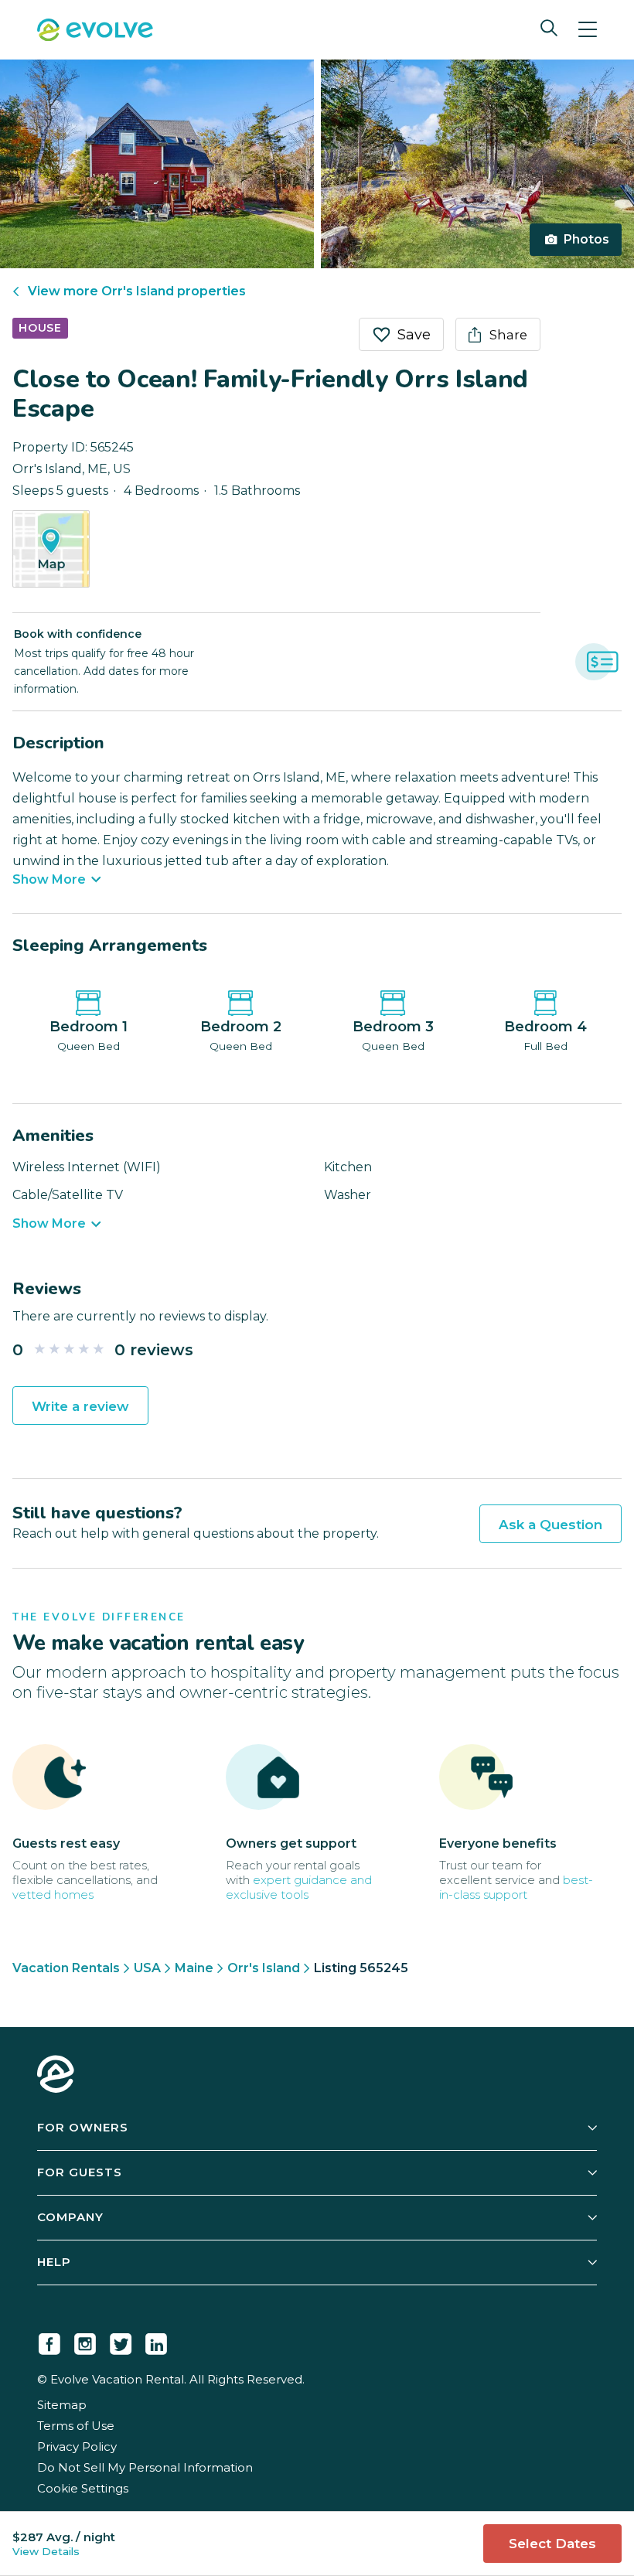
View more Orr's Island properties (137, 291)
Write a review (80, 1406)
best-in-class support (516, 1887)
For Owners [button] (83, 2127)
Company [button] (70, 2217)
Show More (49, 880)
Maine (194, 1968)
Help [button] (54, 2262)
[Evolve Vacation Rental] (95, 32)
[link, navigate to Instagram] (85, 2341)
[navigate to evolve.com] (56, 2076)
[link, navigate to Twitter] (121, 2341)
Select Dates (552, 2544)
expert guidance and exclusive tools (299, 1887)
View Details (46, 2551)
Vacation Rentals (66, 1968)
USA (147, 1968)
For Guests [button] (80, 2172)
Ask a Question (550, 1525)
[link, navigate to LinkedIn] (156, 2341)
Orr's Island (264, 1968)
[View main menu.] (588, 30)
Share (508, 335)
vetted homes (53, 1895)
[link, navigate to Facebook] (49, 2341)
